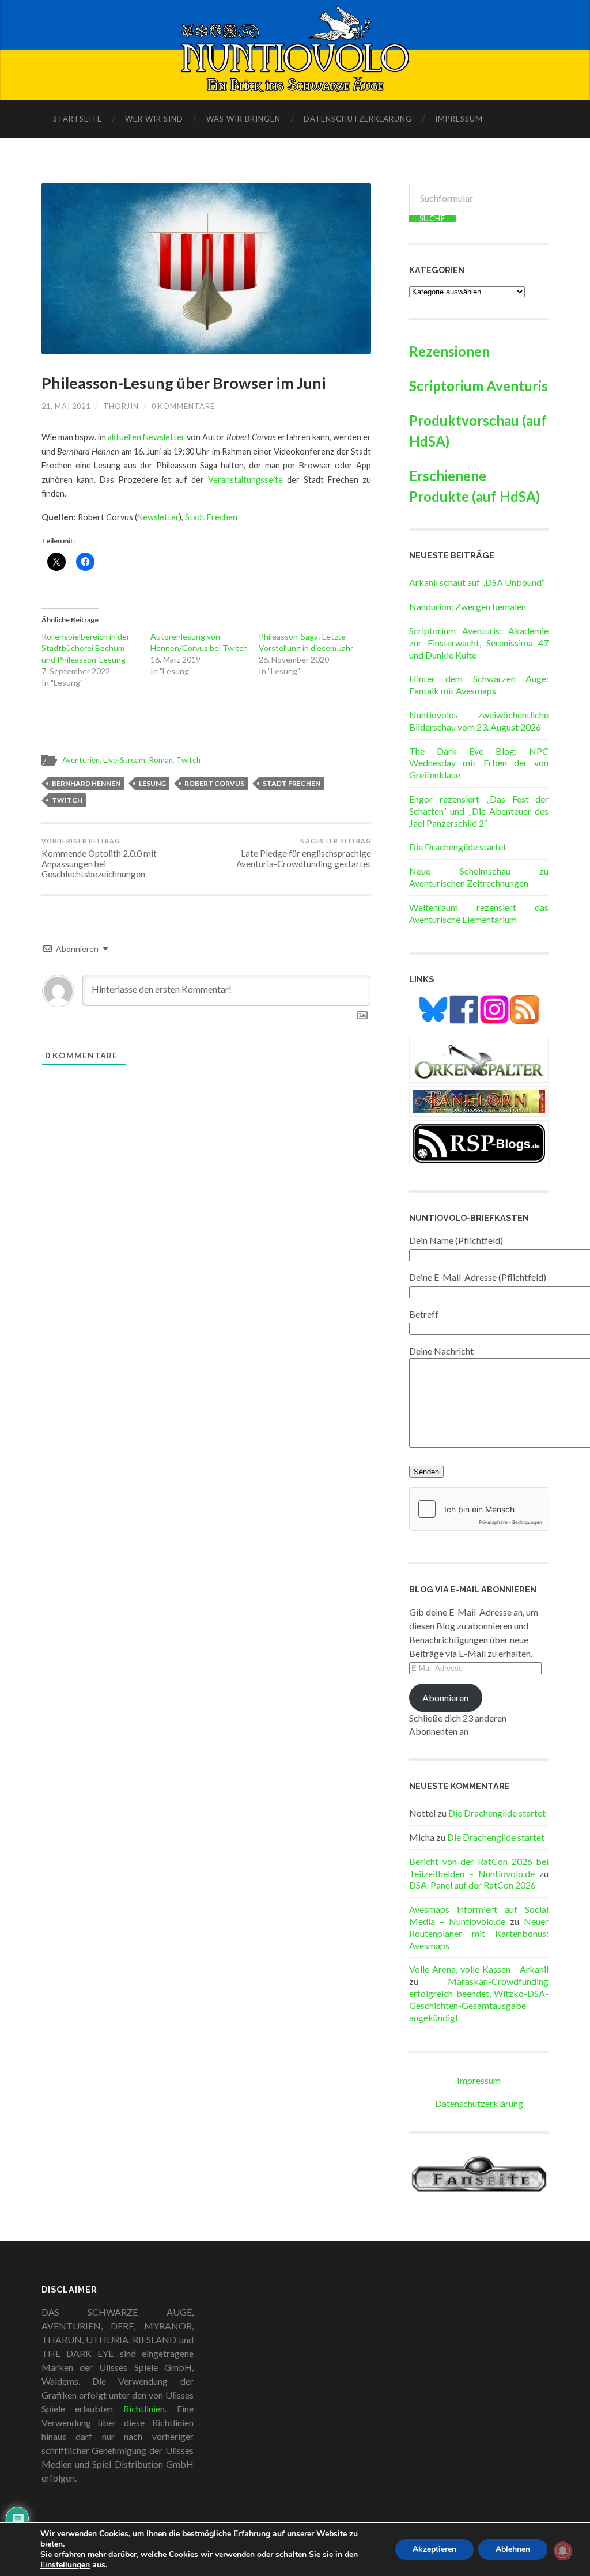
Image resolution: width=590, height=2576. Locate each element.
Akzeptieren (434, 2549)
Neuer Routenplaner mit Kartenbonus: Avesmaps (479, 1933)
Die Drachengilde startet (458, 847)
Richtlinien (144, 2409)
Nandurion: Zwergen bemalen (468, 606)
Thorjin (121, 406)
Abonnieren (445, 1698)
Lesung (152, 783)
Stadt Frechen (211, 517)
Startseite (77, 119)
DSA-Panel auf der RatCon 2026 (472, 1885)
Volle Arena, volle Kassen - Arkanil (479, 1969)
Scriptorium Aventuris (479, 386)
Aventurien (81, 760)
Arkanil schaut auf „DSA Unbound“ (477, 582)
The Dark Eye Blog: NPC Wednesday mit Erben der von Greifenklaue (479, 763)
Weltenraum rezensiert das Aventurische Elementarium (479, 913)
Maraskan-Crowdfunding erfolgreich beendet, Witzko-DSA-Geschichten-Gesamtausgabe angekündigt (479, 1999)
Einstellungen (65, 2565)
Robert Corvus (214, 783)
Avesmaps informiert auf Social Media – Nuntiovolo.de (479, 1915)
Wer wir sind (154, 119)
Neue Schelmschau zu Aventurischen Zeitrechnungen (479, 877)
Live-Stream (124, 760)
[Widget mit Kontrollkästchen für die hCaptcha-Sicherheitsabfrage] (479, 1509)
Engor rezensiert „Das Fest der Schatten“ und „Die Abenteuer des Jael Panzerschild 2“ (479, 811)
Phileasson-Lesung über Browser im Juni (184, 383)
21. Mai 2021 (66, 406)
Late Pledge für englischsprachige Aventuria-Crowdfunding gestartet (304, 853)
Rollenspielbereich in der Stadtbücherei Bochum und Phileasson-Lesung (86, 648)
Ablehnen (513, 2549)
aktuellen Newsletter (146, 437)
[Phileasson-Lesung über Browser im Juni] (206, 268)
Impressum (459, 119)
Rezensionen (449, 351)
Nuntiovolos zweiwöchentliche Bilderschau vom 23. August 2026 (479, 721)
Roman (161, 760)
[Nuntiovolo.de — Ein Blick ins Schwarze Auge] (295, 49)
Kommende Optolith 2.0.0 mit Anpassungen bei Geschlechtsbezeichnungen (99, 858)
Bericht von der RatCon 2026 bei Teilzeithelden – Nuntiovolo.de (479, 1867)
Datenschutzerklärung (358, 119)
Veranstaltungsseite (245, 480)
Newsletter (158, 517)
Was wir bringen (243, 119)
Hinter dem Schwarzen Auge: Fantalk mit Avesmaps (479, 684)
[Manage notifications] (563, 2551)
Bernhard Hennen (86, 783)
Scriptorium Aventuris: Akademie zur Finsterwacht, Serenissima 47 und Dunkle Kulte (479, 643)
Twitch (188, 760)
